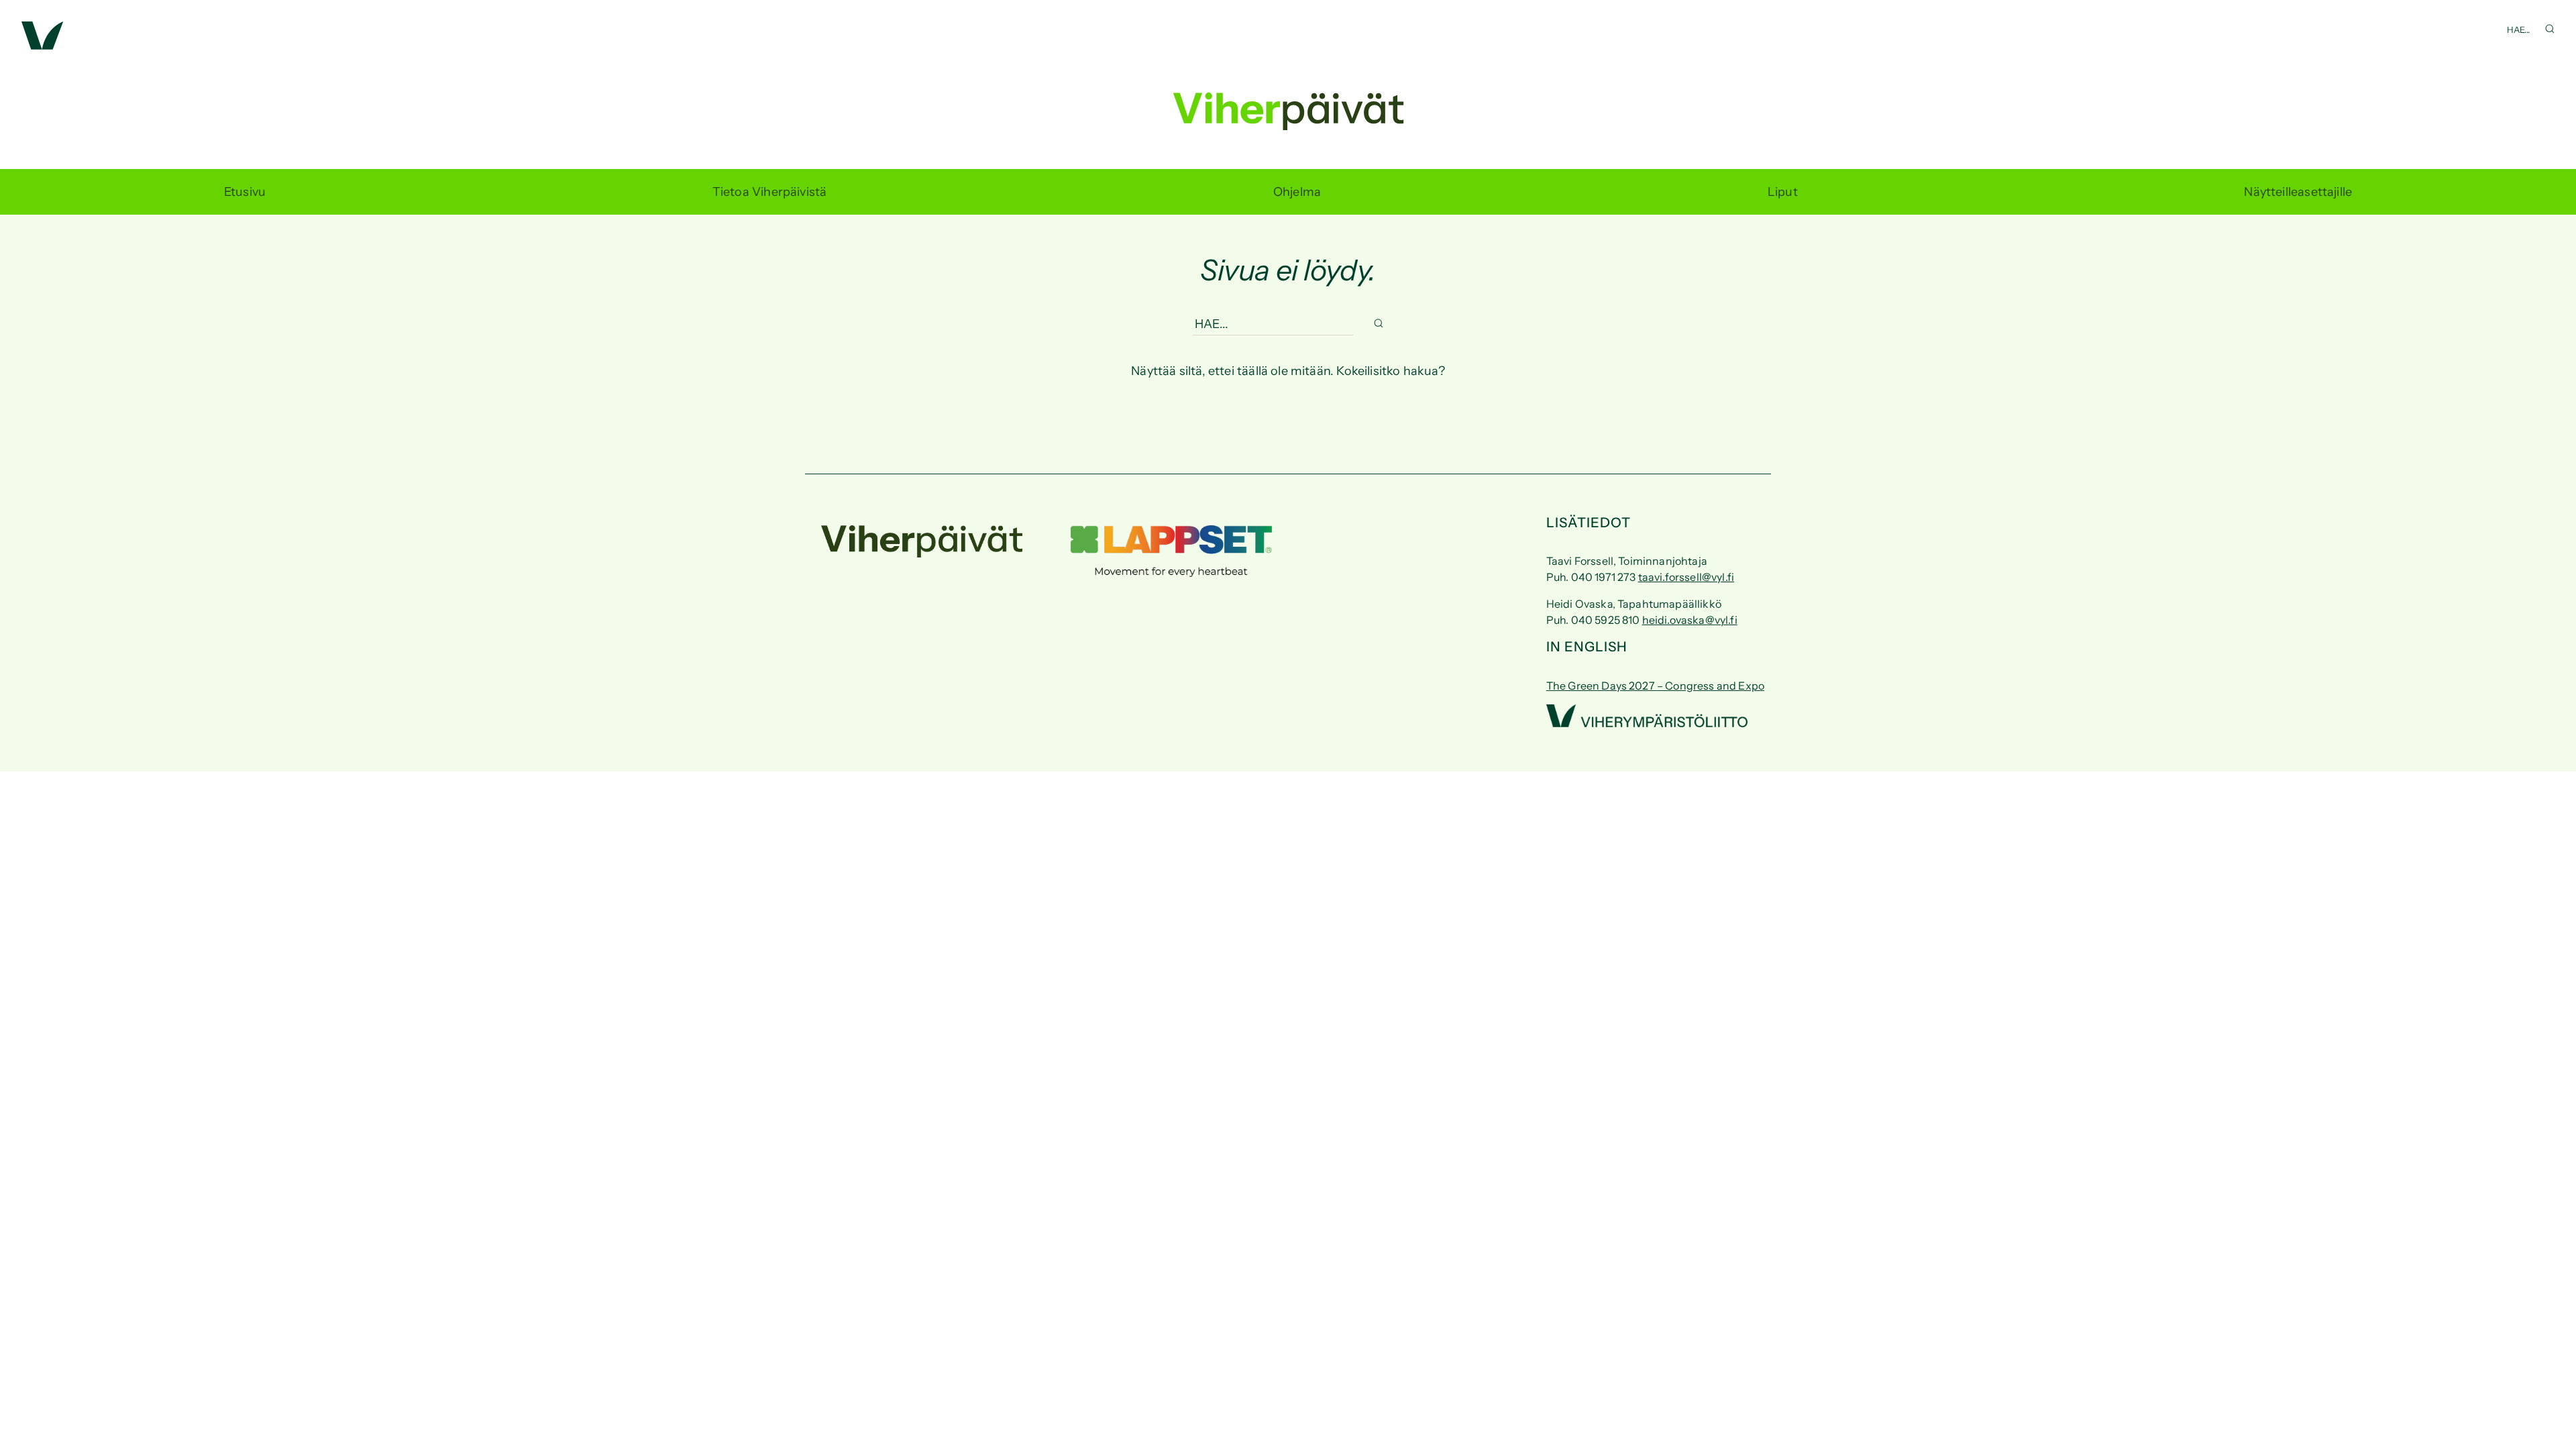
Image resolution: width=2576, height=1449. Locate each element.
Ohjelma (1297, 192)
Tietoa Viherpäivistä (770, 192)
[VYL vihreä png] (1647, 723)
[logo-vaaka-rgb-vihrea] (922, 553)
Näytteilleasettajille (2298, 192)
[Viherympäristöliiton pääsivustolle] (43, 46)
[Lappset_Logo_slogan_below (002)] (1171, 573)
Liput (1783, 192)
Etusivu (245, 192)
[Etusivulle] (1288, 117)
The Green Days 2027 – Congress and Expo (1655, 686)
